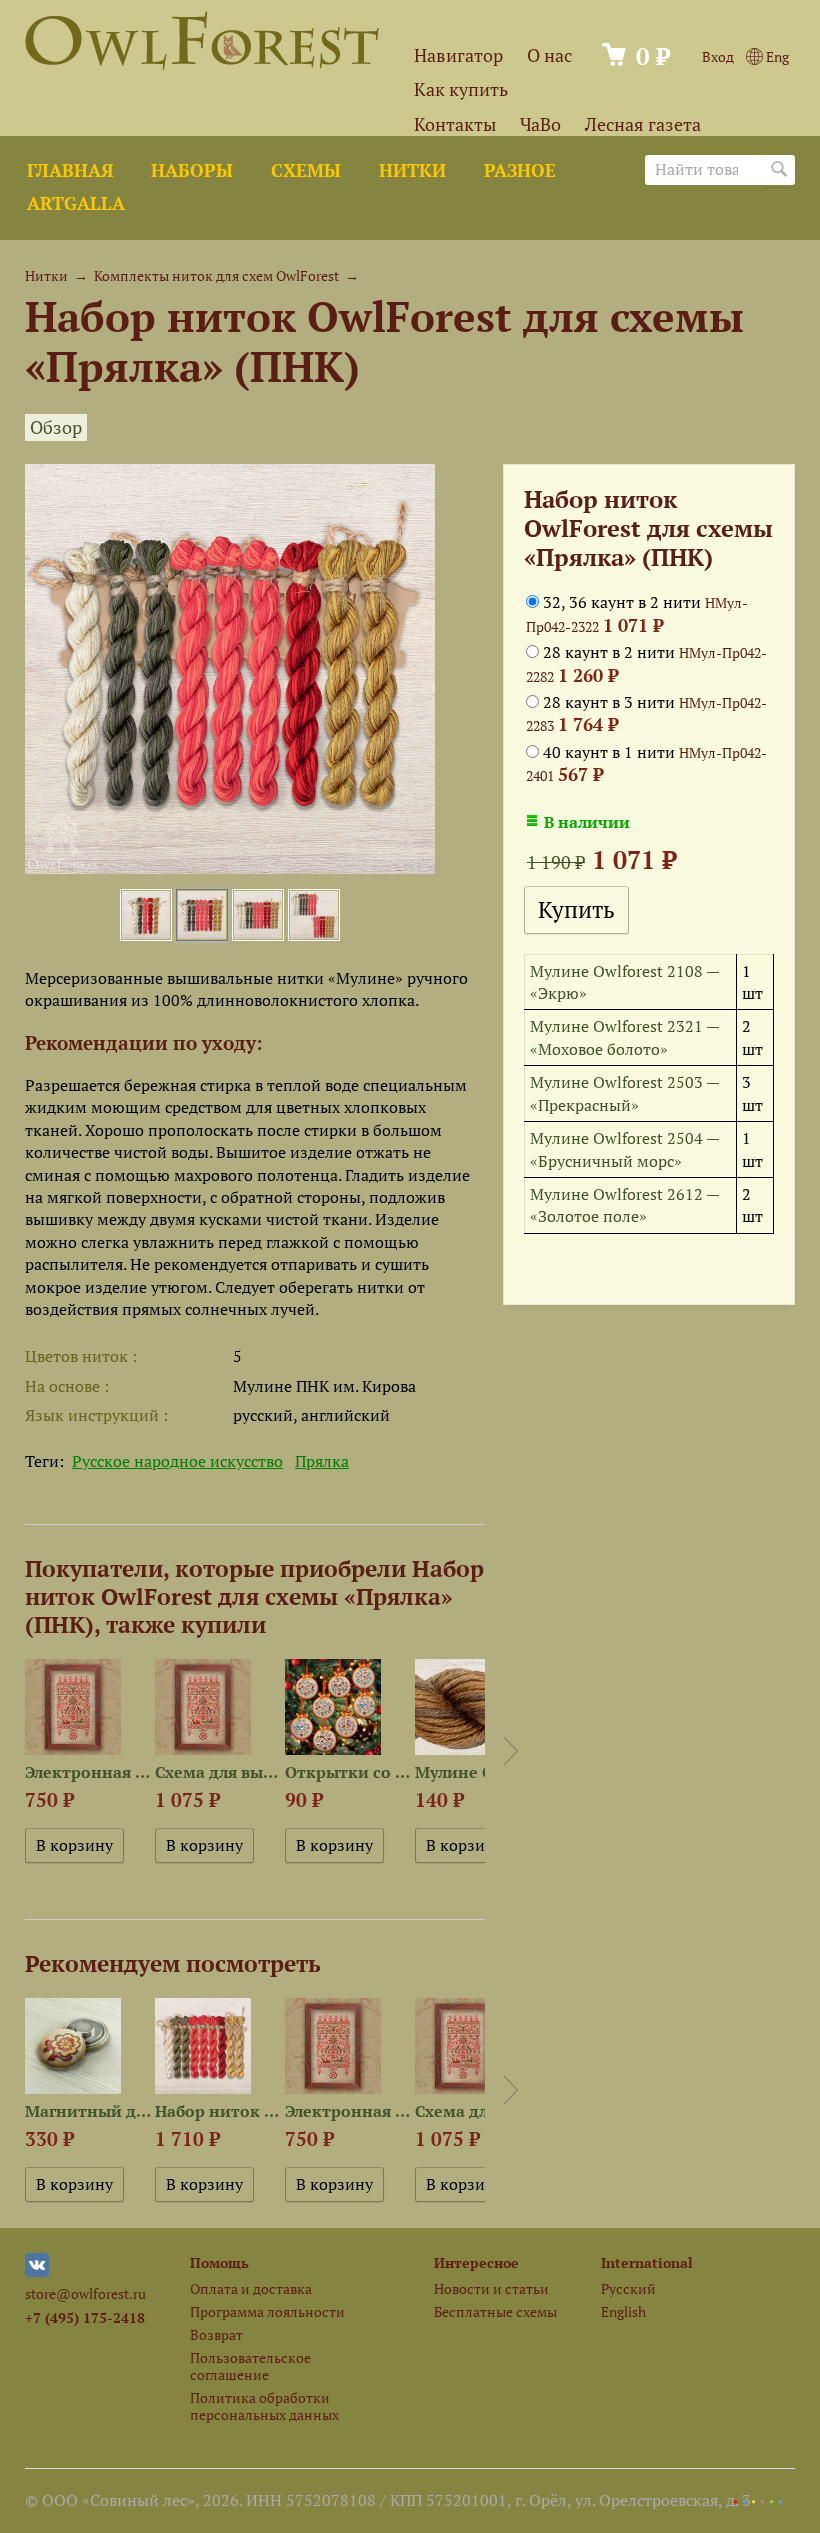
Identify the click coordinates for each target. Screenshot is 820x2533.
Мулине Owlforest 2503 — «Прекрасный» (624, 1093)
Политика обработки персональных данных (264, 2406)
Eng (776, 56)
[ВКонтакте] (37, 2271)
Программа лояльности (267, 2311)
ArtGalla (76, 203)
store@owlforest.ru (85, 2293)
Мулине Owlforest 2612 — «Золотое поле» (624, 1205)
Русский (628, 2288)
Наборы (192, 170)
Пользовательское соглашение (250, 2366)
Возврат (216, 2334)
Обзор (56, 427)
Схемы (306, 170)
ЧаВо (540, 124)
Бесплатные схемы (495, 2311)
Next (511, 1751)
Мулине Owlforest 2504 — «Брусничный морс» (624, 1149)
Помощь (219, 2262)
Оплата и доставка (251, 2288)
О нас (549, 55)
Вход (718, 56)
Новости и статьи (491, 2288)
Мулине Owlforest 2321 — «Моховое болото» (624, 1037)
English (623, 2311)
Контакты (455, 124)
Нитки (412, 170)
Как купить (461, 89)
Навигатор (458, 55)
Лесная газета (643, 124)
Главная (70, 170)
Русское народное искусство (177, 1461)
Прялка (322, 1461)
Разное (520, 170)
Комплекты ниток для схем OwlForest (216, 275)
